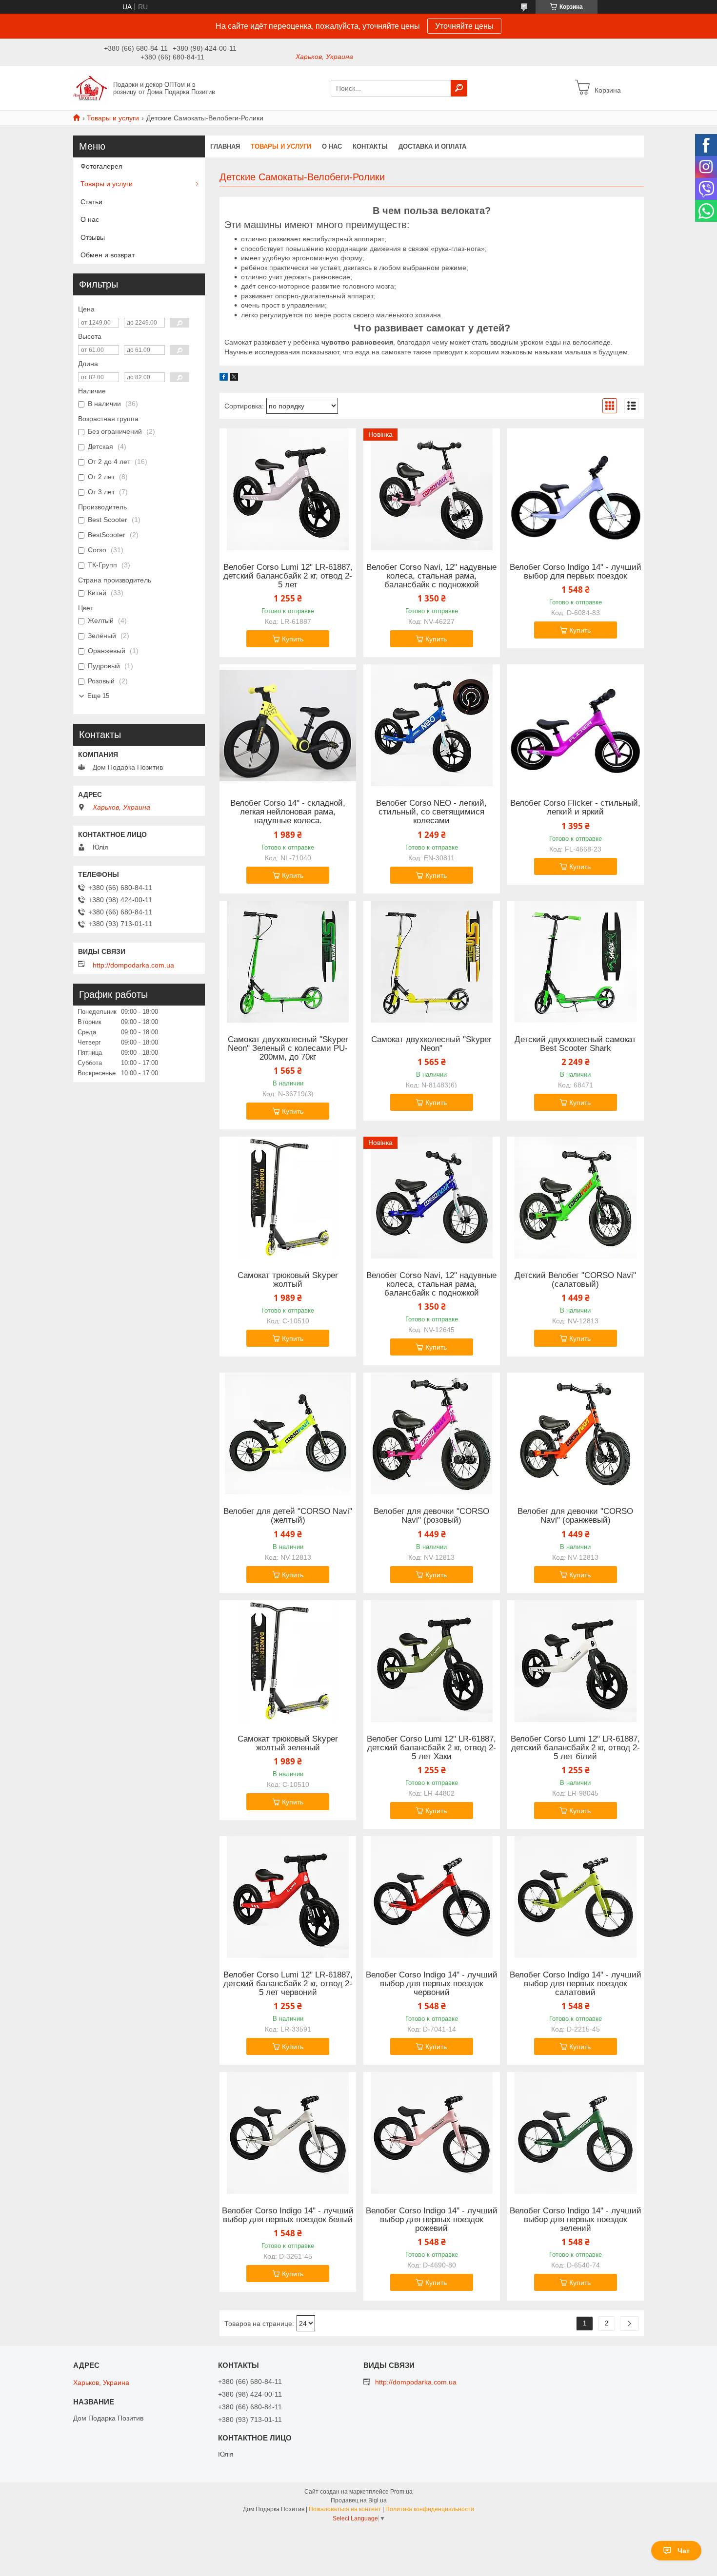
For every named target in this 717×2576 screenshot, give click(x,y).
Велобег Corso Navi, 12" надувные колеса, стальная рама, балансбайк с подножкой (431, 576)
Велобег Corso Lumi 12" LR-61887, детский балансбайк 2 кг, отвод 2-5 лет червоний (288, 1984)
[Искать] (459, 88)
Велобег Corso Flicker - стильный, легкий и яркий (575, 808)
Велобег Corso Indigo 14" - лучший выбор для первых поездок (576, 572)
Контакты (370, 146)
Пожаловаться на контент (345, 2509)
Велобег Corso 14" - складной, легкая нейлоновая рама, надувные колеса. (288, 812)
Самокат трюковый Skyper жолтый (288, 1280)
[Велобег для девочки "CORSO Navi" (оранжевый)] (576, 1433)
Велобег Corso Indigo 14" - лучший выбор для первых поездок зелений (576, 2220)
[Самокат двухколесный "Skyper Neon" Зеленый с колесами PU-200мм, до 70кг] (288, 962)
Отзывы (93, 237)
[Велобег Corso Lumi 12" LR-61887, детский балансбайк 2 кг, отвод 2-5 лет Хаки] (432, 1661)
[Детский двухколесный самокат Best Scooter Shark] (576, 962)
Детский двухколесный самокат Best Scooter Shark (575, 1044)
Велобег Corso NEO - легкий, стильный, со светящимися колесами (431, 812)
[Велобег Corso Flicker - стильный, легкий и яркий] (576, 725)
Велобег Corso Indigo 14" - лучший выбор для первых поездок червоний (432, 1984)
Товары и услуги (113, 118)
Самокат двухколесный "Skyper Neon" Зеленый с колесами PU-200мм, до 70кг (288, 1048)
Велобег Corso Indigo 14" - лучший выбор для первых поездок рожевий (432, 2220)
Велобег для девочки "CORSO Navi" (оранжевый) (575, 1516)
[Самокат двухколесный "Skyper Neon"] (432, 962)
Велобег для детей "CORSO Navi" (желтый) (288, 1516)
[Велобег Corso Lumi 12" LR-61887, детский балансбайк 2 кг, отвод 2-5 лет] (288, 489)
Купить (293, 639)
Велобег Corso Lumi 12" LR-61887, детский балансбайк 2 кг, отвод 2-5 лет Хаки (431, 1748)
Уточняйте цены (464, 26)
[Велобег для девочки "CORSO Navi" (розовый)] (432, 1433)
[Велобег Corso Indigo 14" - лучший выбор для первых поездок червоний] (432, 1897)
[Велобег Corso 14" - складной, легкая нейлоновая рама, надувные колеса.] (288, 725)
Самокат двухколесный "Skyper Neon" (431, 1044)
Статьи (91, 202)
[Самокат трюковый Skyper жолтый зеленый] (288, 1661)
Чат (684, 2551)
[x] (234, 378)
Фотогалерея (101, 166)
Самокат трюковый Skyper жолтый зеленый (288, 1743)
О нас (332, 146)
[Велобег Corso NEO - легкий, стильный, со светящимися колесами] (432, 725)
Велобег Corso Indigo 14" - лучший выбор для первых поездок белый (288, 2215)
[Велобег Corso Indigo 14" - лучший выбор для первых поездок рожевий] (432, 2133)
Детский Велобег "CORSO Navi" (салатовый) (575, 1280)
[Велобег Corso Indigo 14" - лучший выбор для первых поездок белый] (288, 2133)
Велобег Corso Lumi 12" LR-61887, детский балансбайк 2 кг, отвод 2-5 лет (288, 576)
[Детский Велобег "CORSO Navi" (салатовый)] (576, 1198)
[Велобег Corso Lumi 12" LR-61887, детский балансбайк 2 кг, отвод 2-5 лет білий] (576, 1661)
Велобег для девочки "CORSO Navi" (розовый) (431, 1516)
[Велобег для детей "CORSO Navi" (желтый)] (288, 1433)
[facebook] (224, 378)
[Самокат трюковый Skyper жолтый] (288, 1198)
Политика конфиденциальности (430, 2509)
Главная (225, 146)
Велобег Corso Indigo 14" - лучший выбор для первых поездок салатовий (576, 1984)
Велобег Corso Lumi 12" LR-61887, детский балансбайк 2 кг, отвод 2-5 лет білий (575, 1748)
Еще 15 (98, 696)
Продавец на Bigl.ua (359, 2500)
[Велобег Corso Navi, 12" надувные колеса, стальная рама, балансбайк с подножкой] (432, 489)
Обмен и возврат (108, 255)
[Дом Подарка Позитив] (90, 88)
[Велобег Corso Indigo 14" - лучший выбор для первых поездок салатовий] (576, 1897)
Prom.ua (401, 2492)
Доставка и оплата (432, 146)
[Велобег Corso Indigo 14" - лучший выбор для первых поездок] (576, 489)
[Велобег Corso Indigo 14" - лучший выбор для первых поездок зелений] (576, 2133)
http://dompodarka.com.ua (133, 965)
